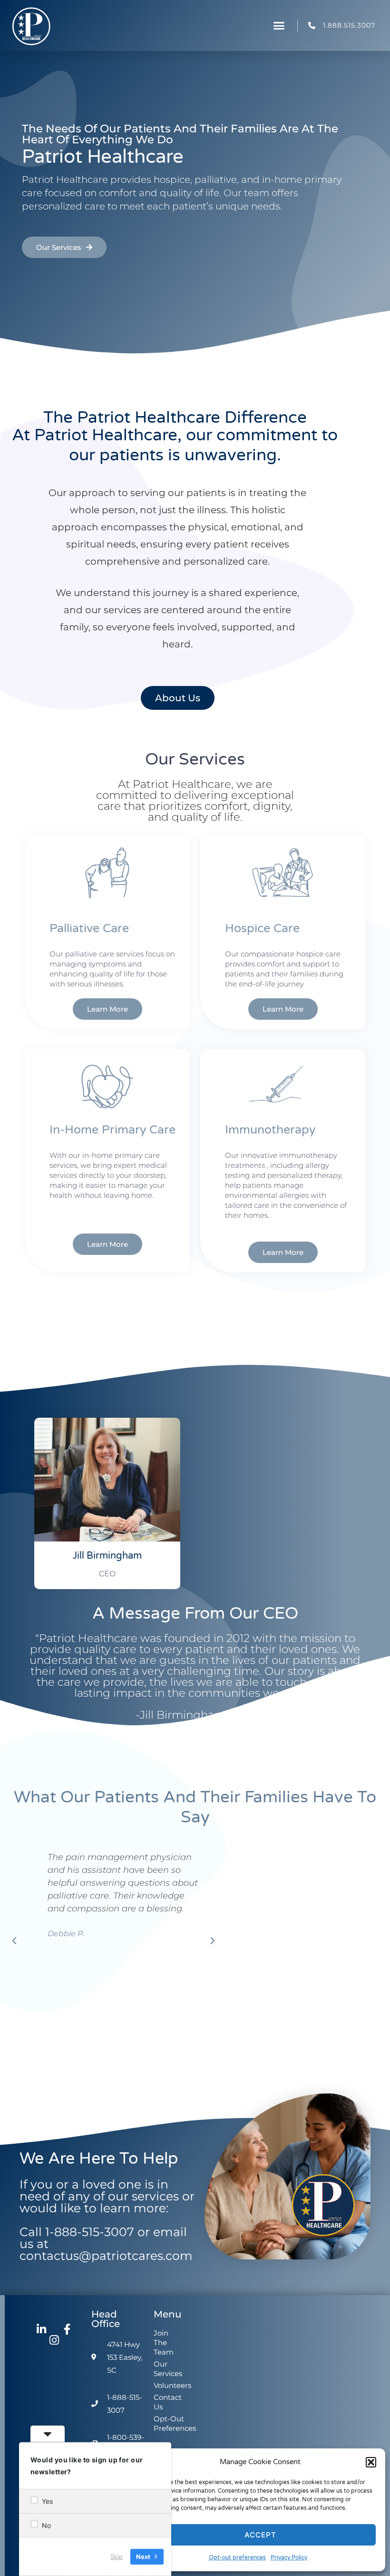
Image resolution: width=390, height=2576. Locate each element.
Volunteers (163, 2385)
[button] (371, 2462)
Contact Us (163, 2402)
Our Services (163, 2369)
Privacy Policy (289, 2557)
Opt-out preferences (237, 2557)
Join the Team (163, 2342)
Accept (260, 2535)
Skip (117, 2556)
